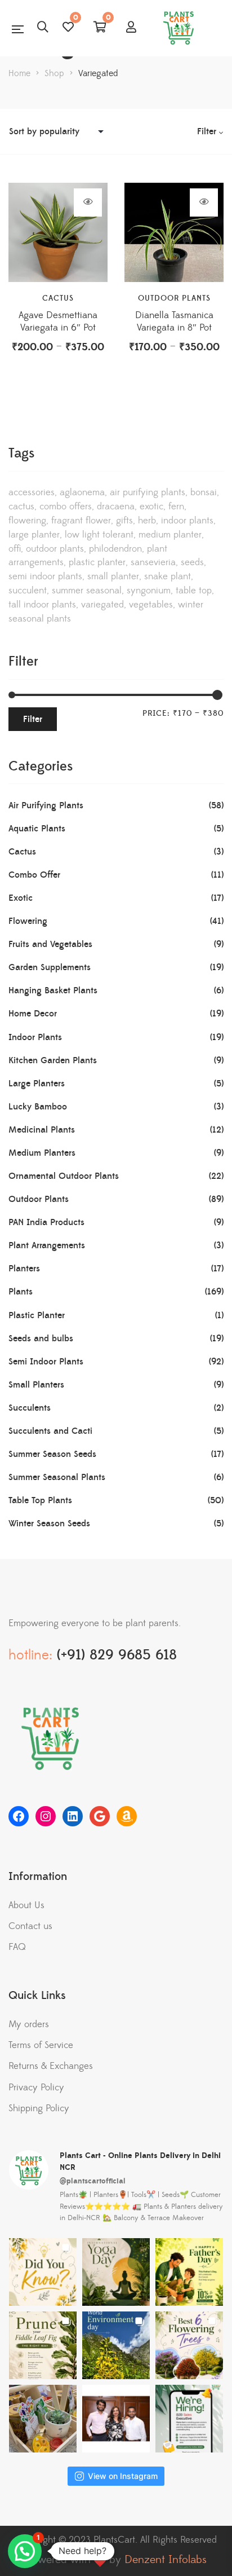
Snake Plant (168, 576)
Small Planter (113, 576)
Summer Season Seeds (52, 1454)
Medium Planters (42, 1153)
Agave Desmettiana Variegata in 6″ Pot (58, 322)
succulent (28, 591)
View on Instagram (123, 2476)
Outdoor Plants (174, 298)
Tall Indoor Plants (42, 605)
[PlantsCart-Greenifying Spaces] (180, 28)
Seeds (192, 562)
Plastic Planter (37, 1315)
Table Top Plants (40, 1500)
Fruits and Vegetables (50, 944)
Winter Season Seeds (49, 1523)
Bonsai (204, 492)
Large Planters (37, 1084)
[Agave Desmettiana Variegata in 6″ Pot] (58, 232)
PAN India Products (46, 1222)
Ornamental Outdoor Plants (64, 1176)
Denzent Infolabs (166, 2560)
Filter (33, 719)
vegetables (151, 605)
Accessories (32, 492)
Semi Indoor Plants (46, 1362)
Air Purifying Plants (148, 492)
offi (15, 549)
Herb (147, 521)
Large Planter (34, 535)
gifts (124, 521)
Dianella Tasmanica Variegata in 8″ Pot (174, 322)
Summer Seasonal (87, 591)
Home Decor (33, 1014)
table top (194, 591)
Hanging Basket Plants (53, 990)
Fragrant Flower (81, 521)
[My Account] (131, 28)
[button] (25, 2551)
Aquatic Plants (37, 829)
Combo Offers (66, 507)
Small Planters (36, 1385)
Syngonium (149, 591)
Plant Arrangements (47, 1245)
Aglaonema (82, 492)
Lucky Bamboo (38, 1107)
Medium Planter (170, 535)
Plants (21, 1292)
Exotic (151, 507)
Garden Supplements (50, 967)
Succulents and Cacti (50, 1431)
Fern (176, 507)
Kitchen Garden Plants (53, 1060)
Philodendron (115, 549)
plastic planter (97, 562)
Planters (24, 1269)
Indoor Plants (187, 521)
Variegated (102, 605)
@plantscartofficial (93, 2181)
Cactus (58, 298)
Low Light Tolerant (99, 535)
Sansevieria (153, 562)
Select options (88, 202)
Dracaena (116, 507)
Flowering (27, 521)
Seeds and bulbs (41, 1338)
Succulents (30, 1408)
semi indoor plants (45, 576)
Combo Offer (34, 875)
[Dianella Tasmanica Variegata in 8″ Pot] (174, 232)
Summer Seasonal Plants (57, 1477)
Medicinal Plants (42, 1130)
